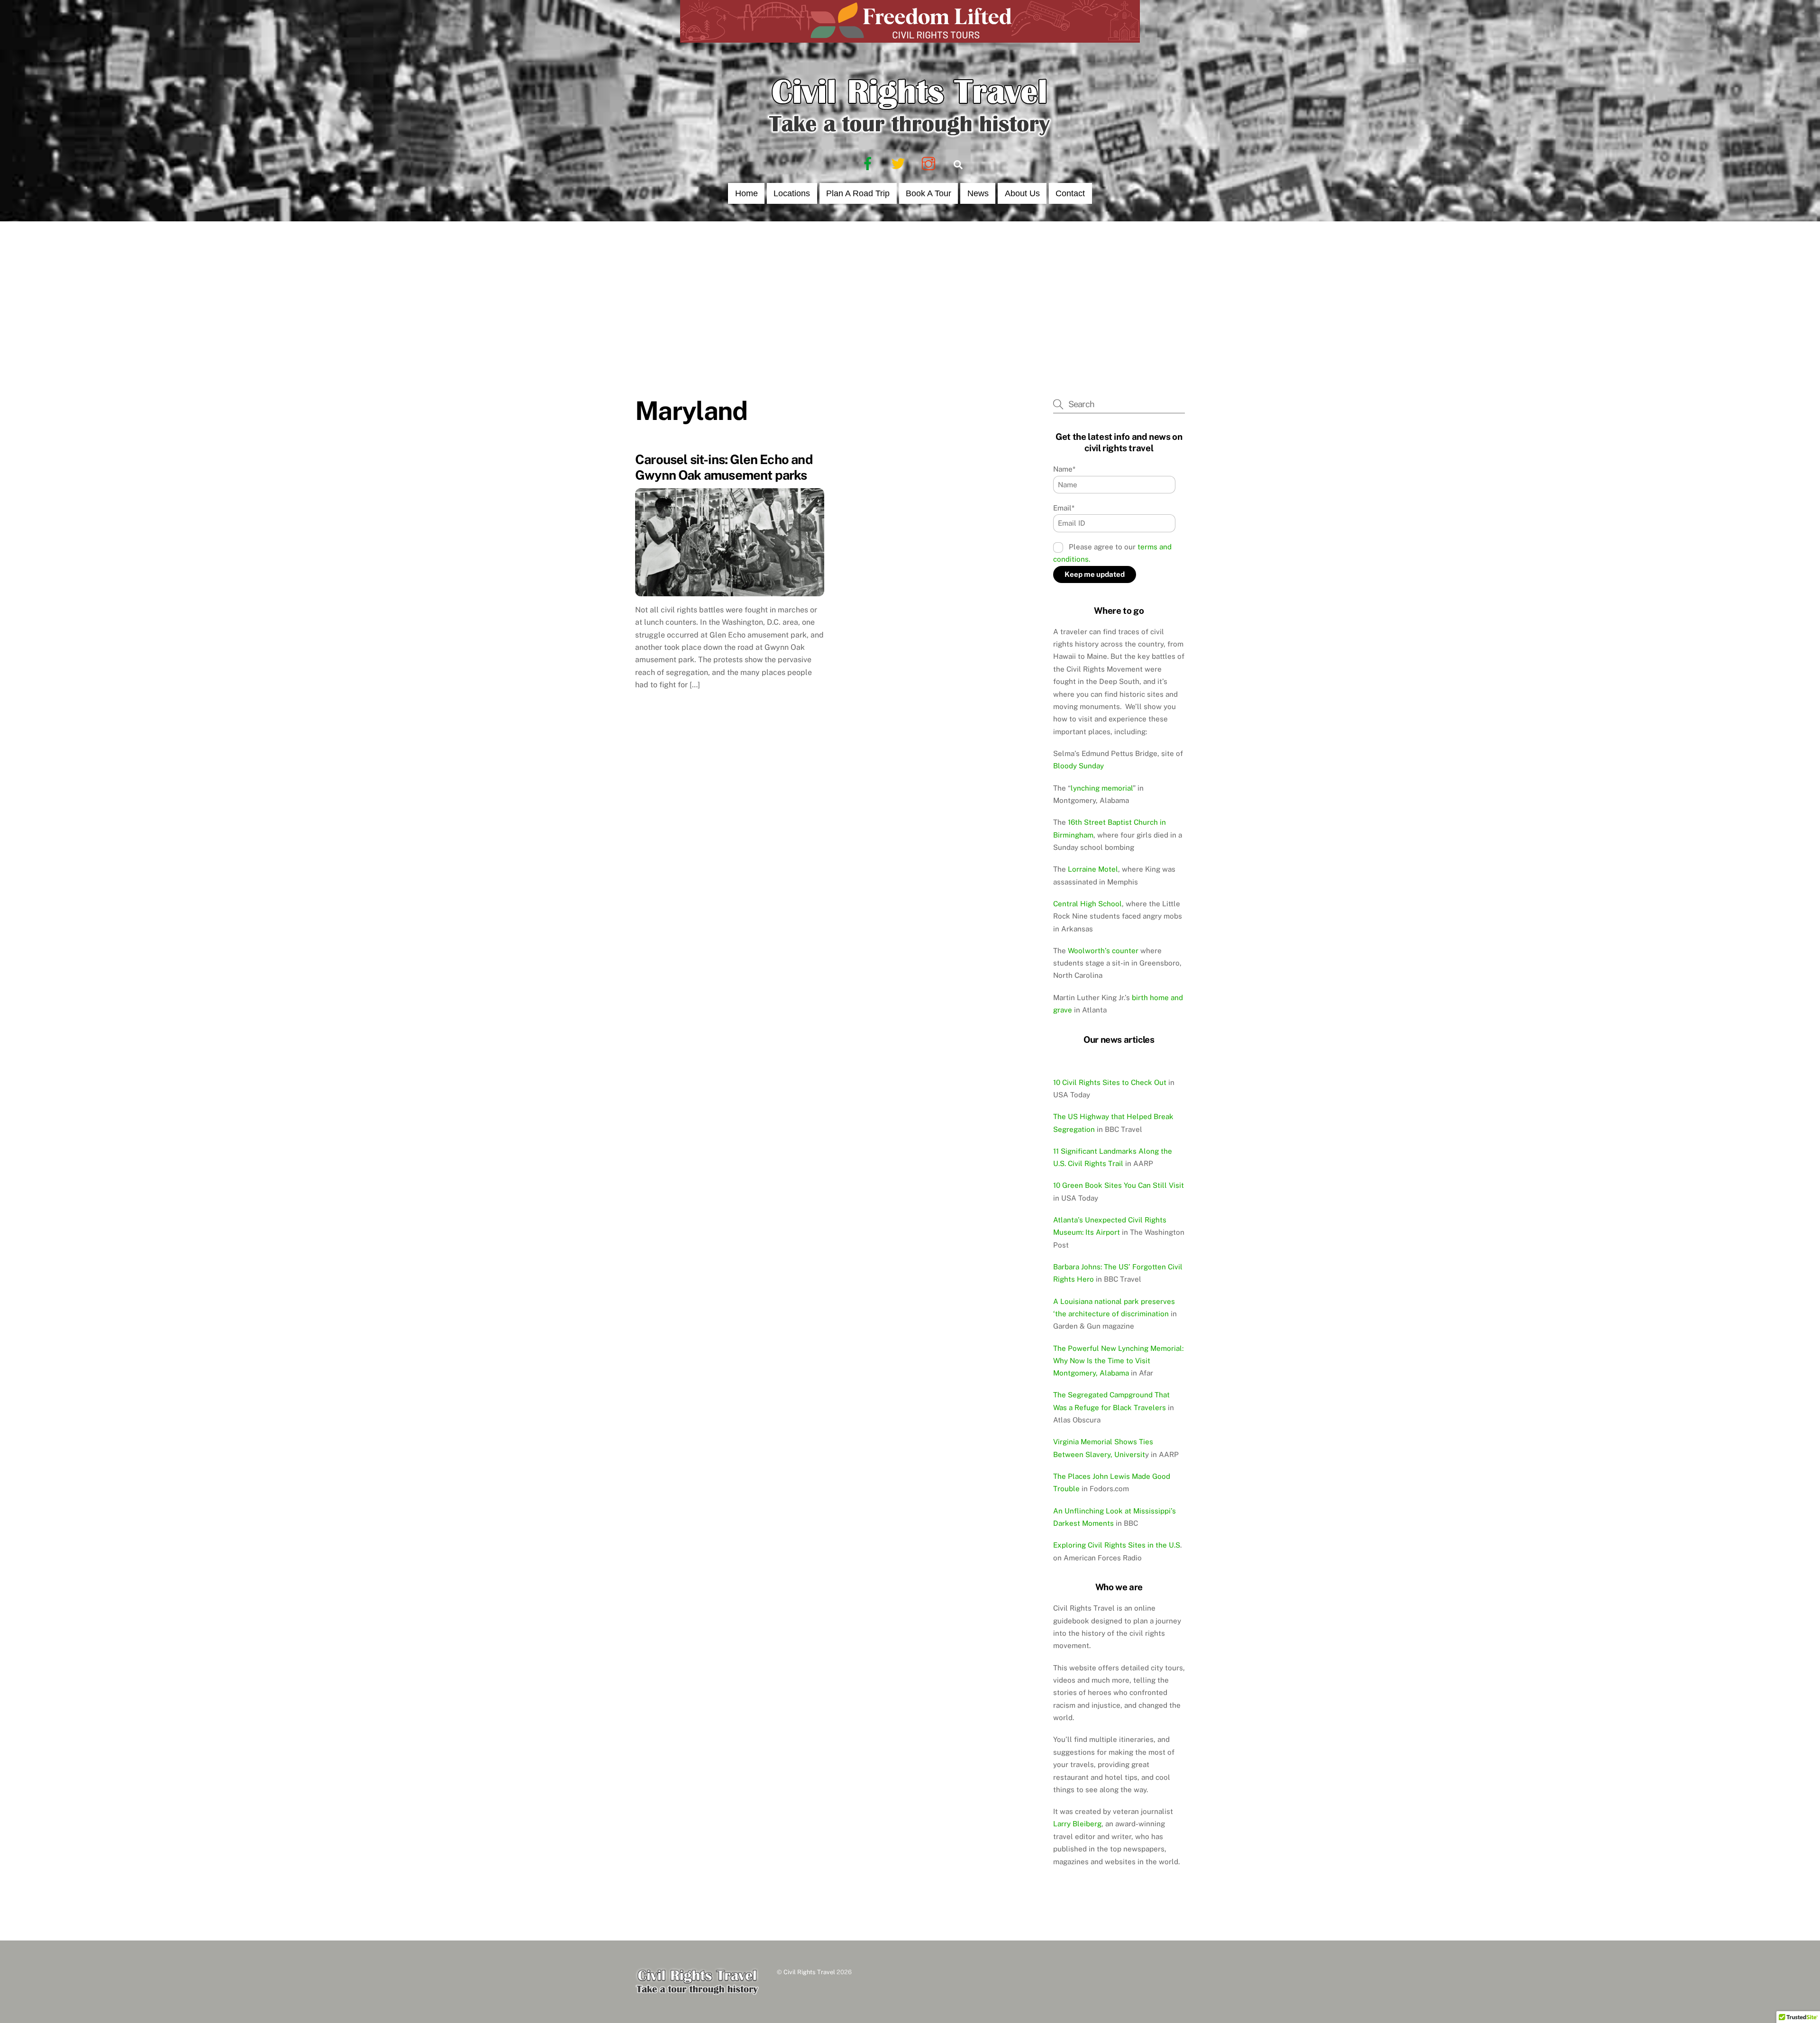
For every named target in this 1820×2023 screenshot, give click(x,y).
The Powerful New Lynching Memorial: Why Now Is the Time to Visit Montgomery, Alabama (1118, 1361)
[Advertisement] (910, 292)
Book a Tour (928, 193)
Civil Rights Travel (809, 1972)
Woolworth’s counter (1103, 951)
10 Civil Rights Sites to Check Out (1110, 1082)
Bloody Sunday (1078, 766)
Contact (1070, 193)
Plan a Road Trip (858, 193)
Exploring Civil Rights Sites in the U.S (1117, 1545)
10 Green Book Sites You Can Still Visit (1119, 1185)
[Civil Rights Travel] (910, 136)
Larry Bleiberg (1077, 1824)
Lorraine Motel (1093, 869)
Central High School (1087, 904)
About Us (1022, 193)
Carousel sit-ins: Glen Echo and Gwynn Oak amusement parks (724, 467)
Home (746, 193)
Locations (792, 193)
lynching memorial (1102, 788)
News (978, 193)
